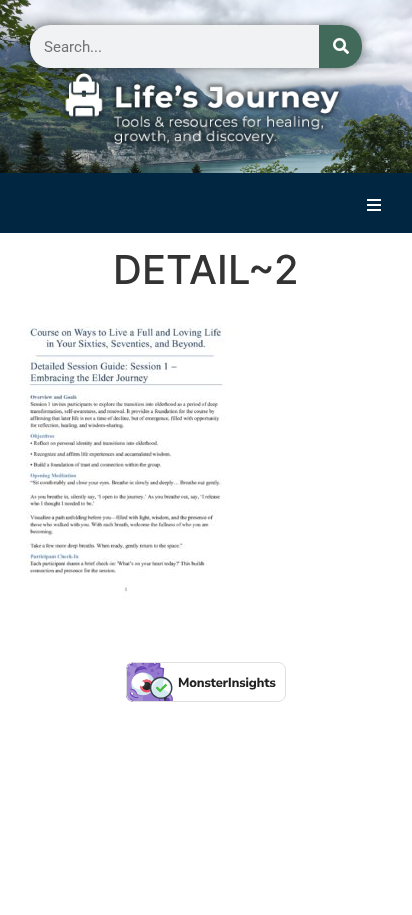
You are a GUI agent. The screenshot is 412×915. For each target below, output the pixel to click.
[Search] (340, 46)
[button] (374, 205)
